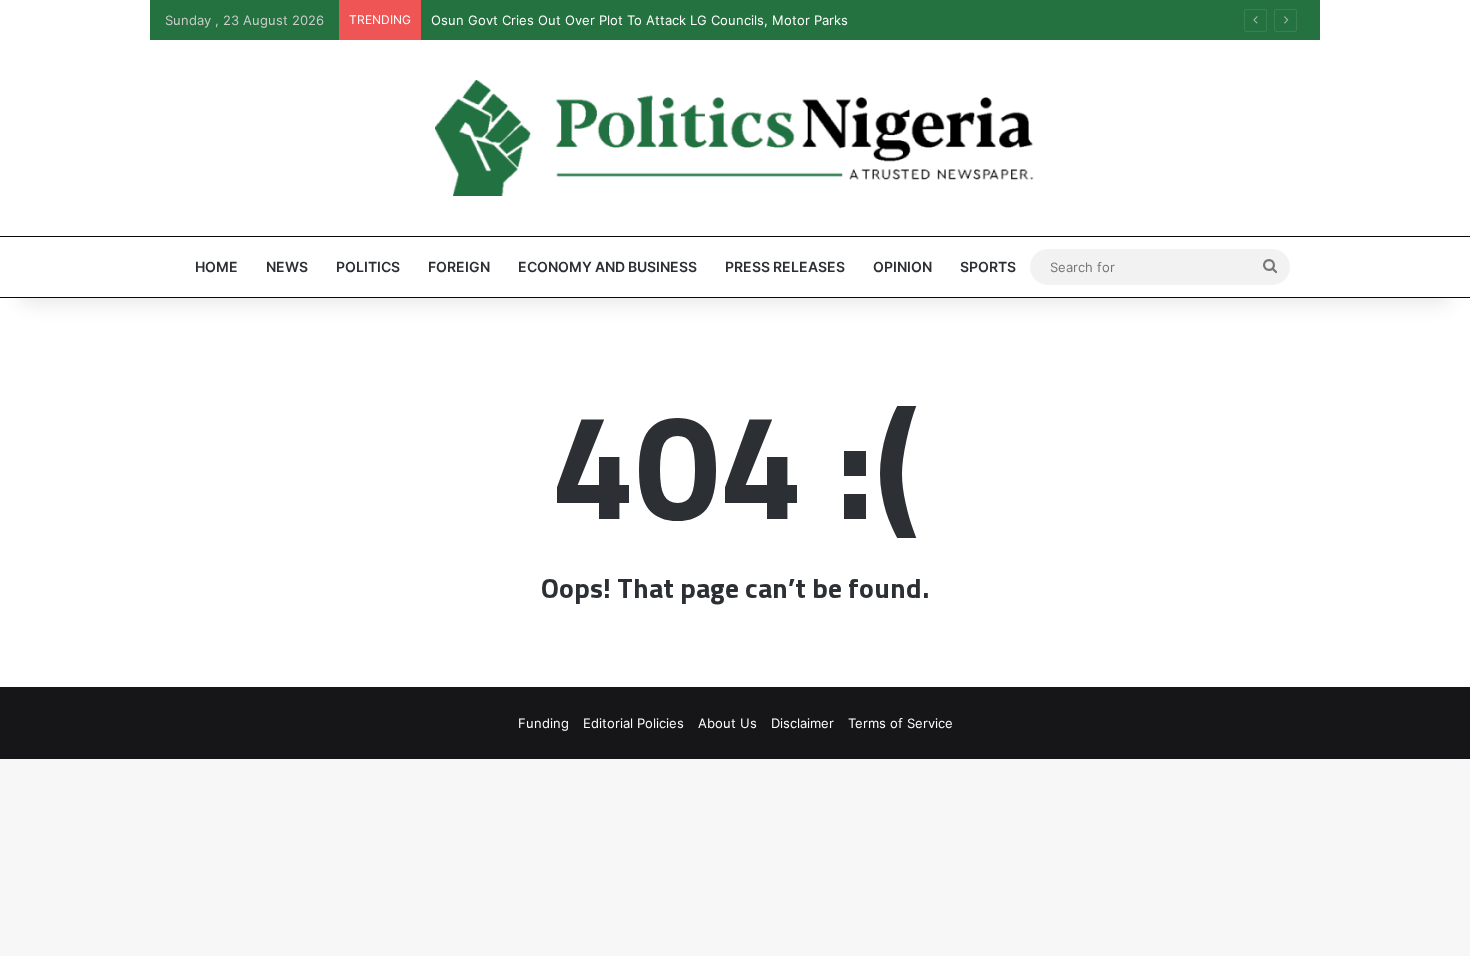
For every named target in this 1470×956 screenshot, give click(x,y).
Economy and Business (607, 266)
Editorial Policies (633, 723)
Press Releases (785, 266)
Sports (988, 266)
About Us (727, 723)
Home (216, 266)
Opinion (902, 266)
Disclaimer (802, 723)
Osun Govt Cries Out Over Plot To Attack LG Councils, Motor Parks (639, 20)
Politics (368, 266)
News (287, 266)
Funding (543, 723)
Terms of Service (900, 723)
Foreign (459, 266)
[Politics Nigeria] (735, 138)
